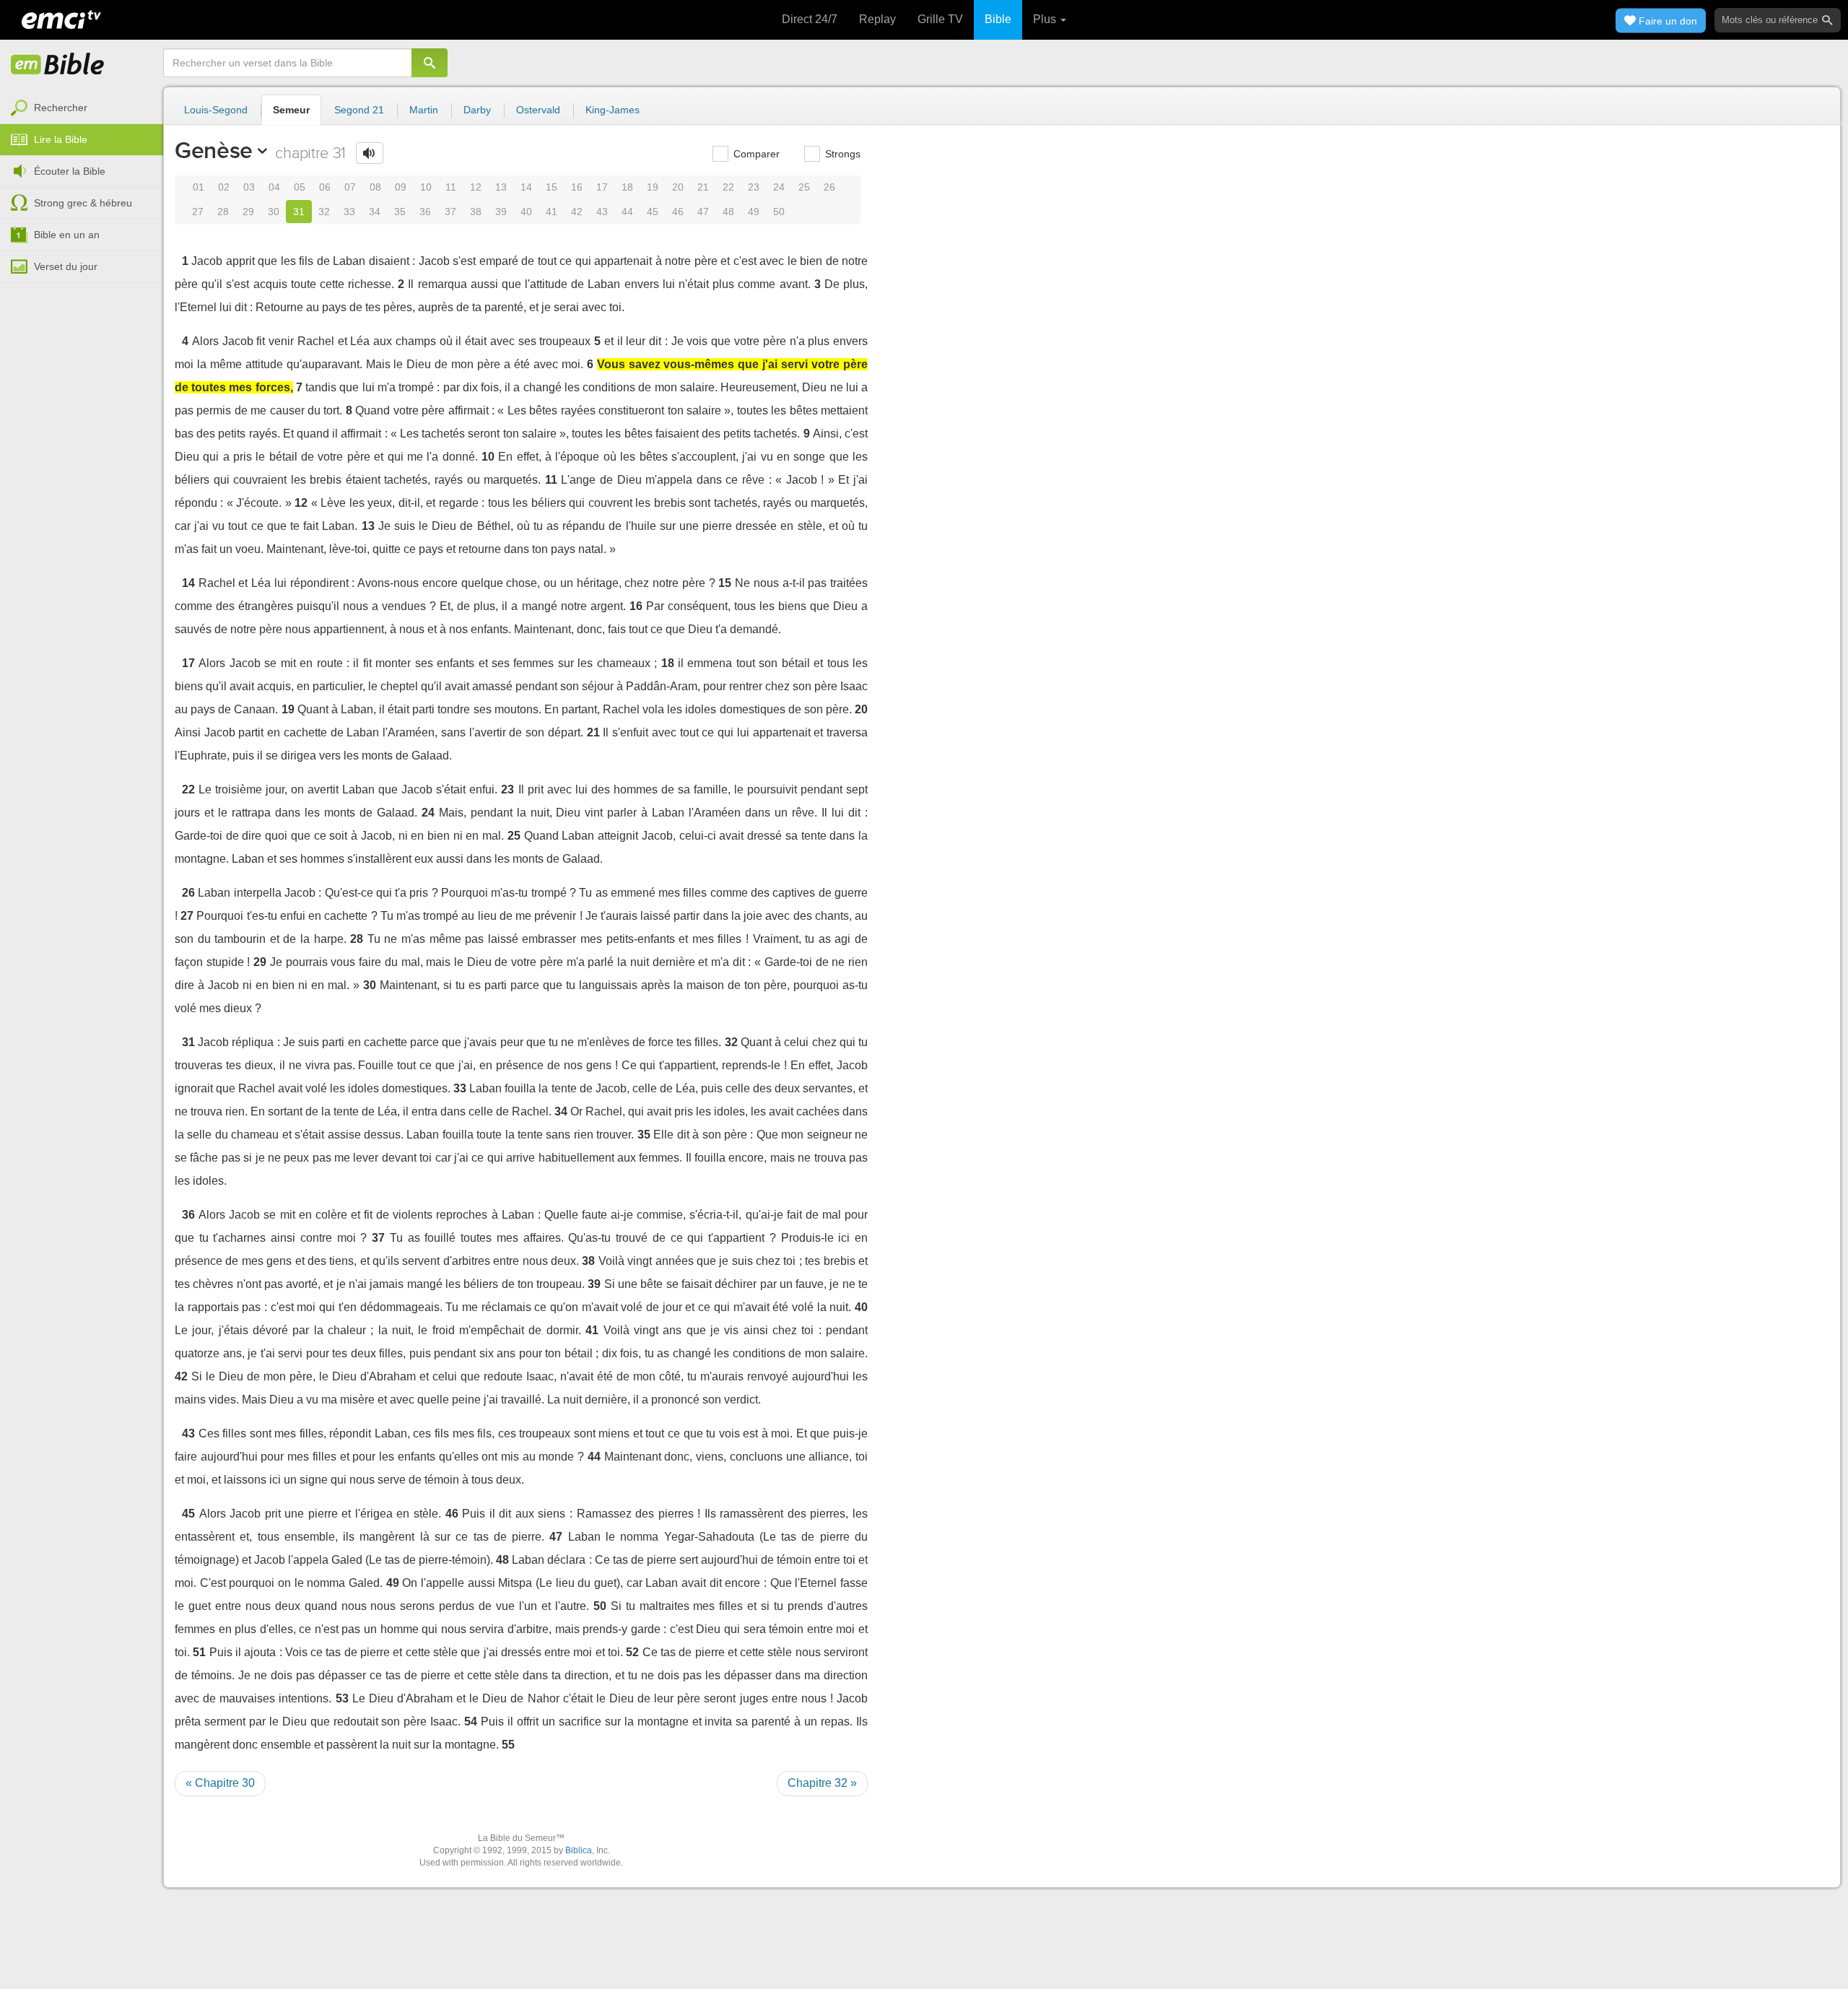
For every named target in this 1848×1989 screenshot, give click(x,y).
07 (350, 187)
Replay (877, 19)
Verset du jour (66, 266)
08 (375, 187)
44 (627, 212)
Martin (424, 110)
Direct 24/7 (810, 19)
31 (299, 212)
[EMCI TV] (61, 18)
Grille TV (940, 19)
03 (249, 187)
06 (325, 187)
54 (471, 1722)
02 (224, 187)
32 (324, 212)
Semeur (291, 110)
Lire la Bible (61, 139)
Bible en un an (67, 235)
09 (401, 187)
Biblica (579, 1850)
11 (451, 187)
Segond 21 (359, 110)
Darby (477, 110)
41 (552, 212)
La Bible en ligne (58, 65)
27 (198, 212)
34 (375, 212)
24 (779, 187)
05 (300, 187)
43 (602, 212)
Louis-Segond (216, 110)
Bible (998, 19)
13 (501, 187)
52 (632, 1652)
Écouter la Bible (70, 171)
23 (754, 187)
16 (577, 187)
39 (501, 212)
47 (703, 212)
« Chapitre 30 (220, 1783)
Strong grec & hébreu (83, 203)
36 (425, 212)
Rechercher (61, 108)
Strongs (841, 154)
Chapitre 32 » (822, 1783)
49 (754, 212)
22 (728, 187)
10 (426, 187)
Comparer (755, 154)
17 (602, 187)
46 (678, 212)
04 (274, 187)
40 (526, 212)
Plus (1046, 19)
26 (829, 187)
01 (199, 187)
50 (779, 212)
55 (508, 1745)
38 (476, 212)
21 (703, 187)
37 (450, 212)
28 (223, 212)
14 (526, 187)
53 (342, 1698)
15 (552, 187)
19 (653, 187)
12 (476, 187)
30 (274, 212)
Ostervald (538, 110)
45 (653, 212)
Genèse (214, 150)
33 (349, 212)
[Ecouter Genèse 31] (370, 153)
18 (627, 187)
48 (728, 212)
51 (199, 1652)
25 (804, 187)
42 (577, 212)
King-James (613, 110)
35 (400, 212)
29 (248, 212)
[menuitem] (82, 108)
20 (678, 187)
